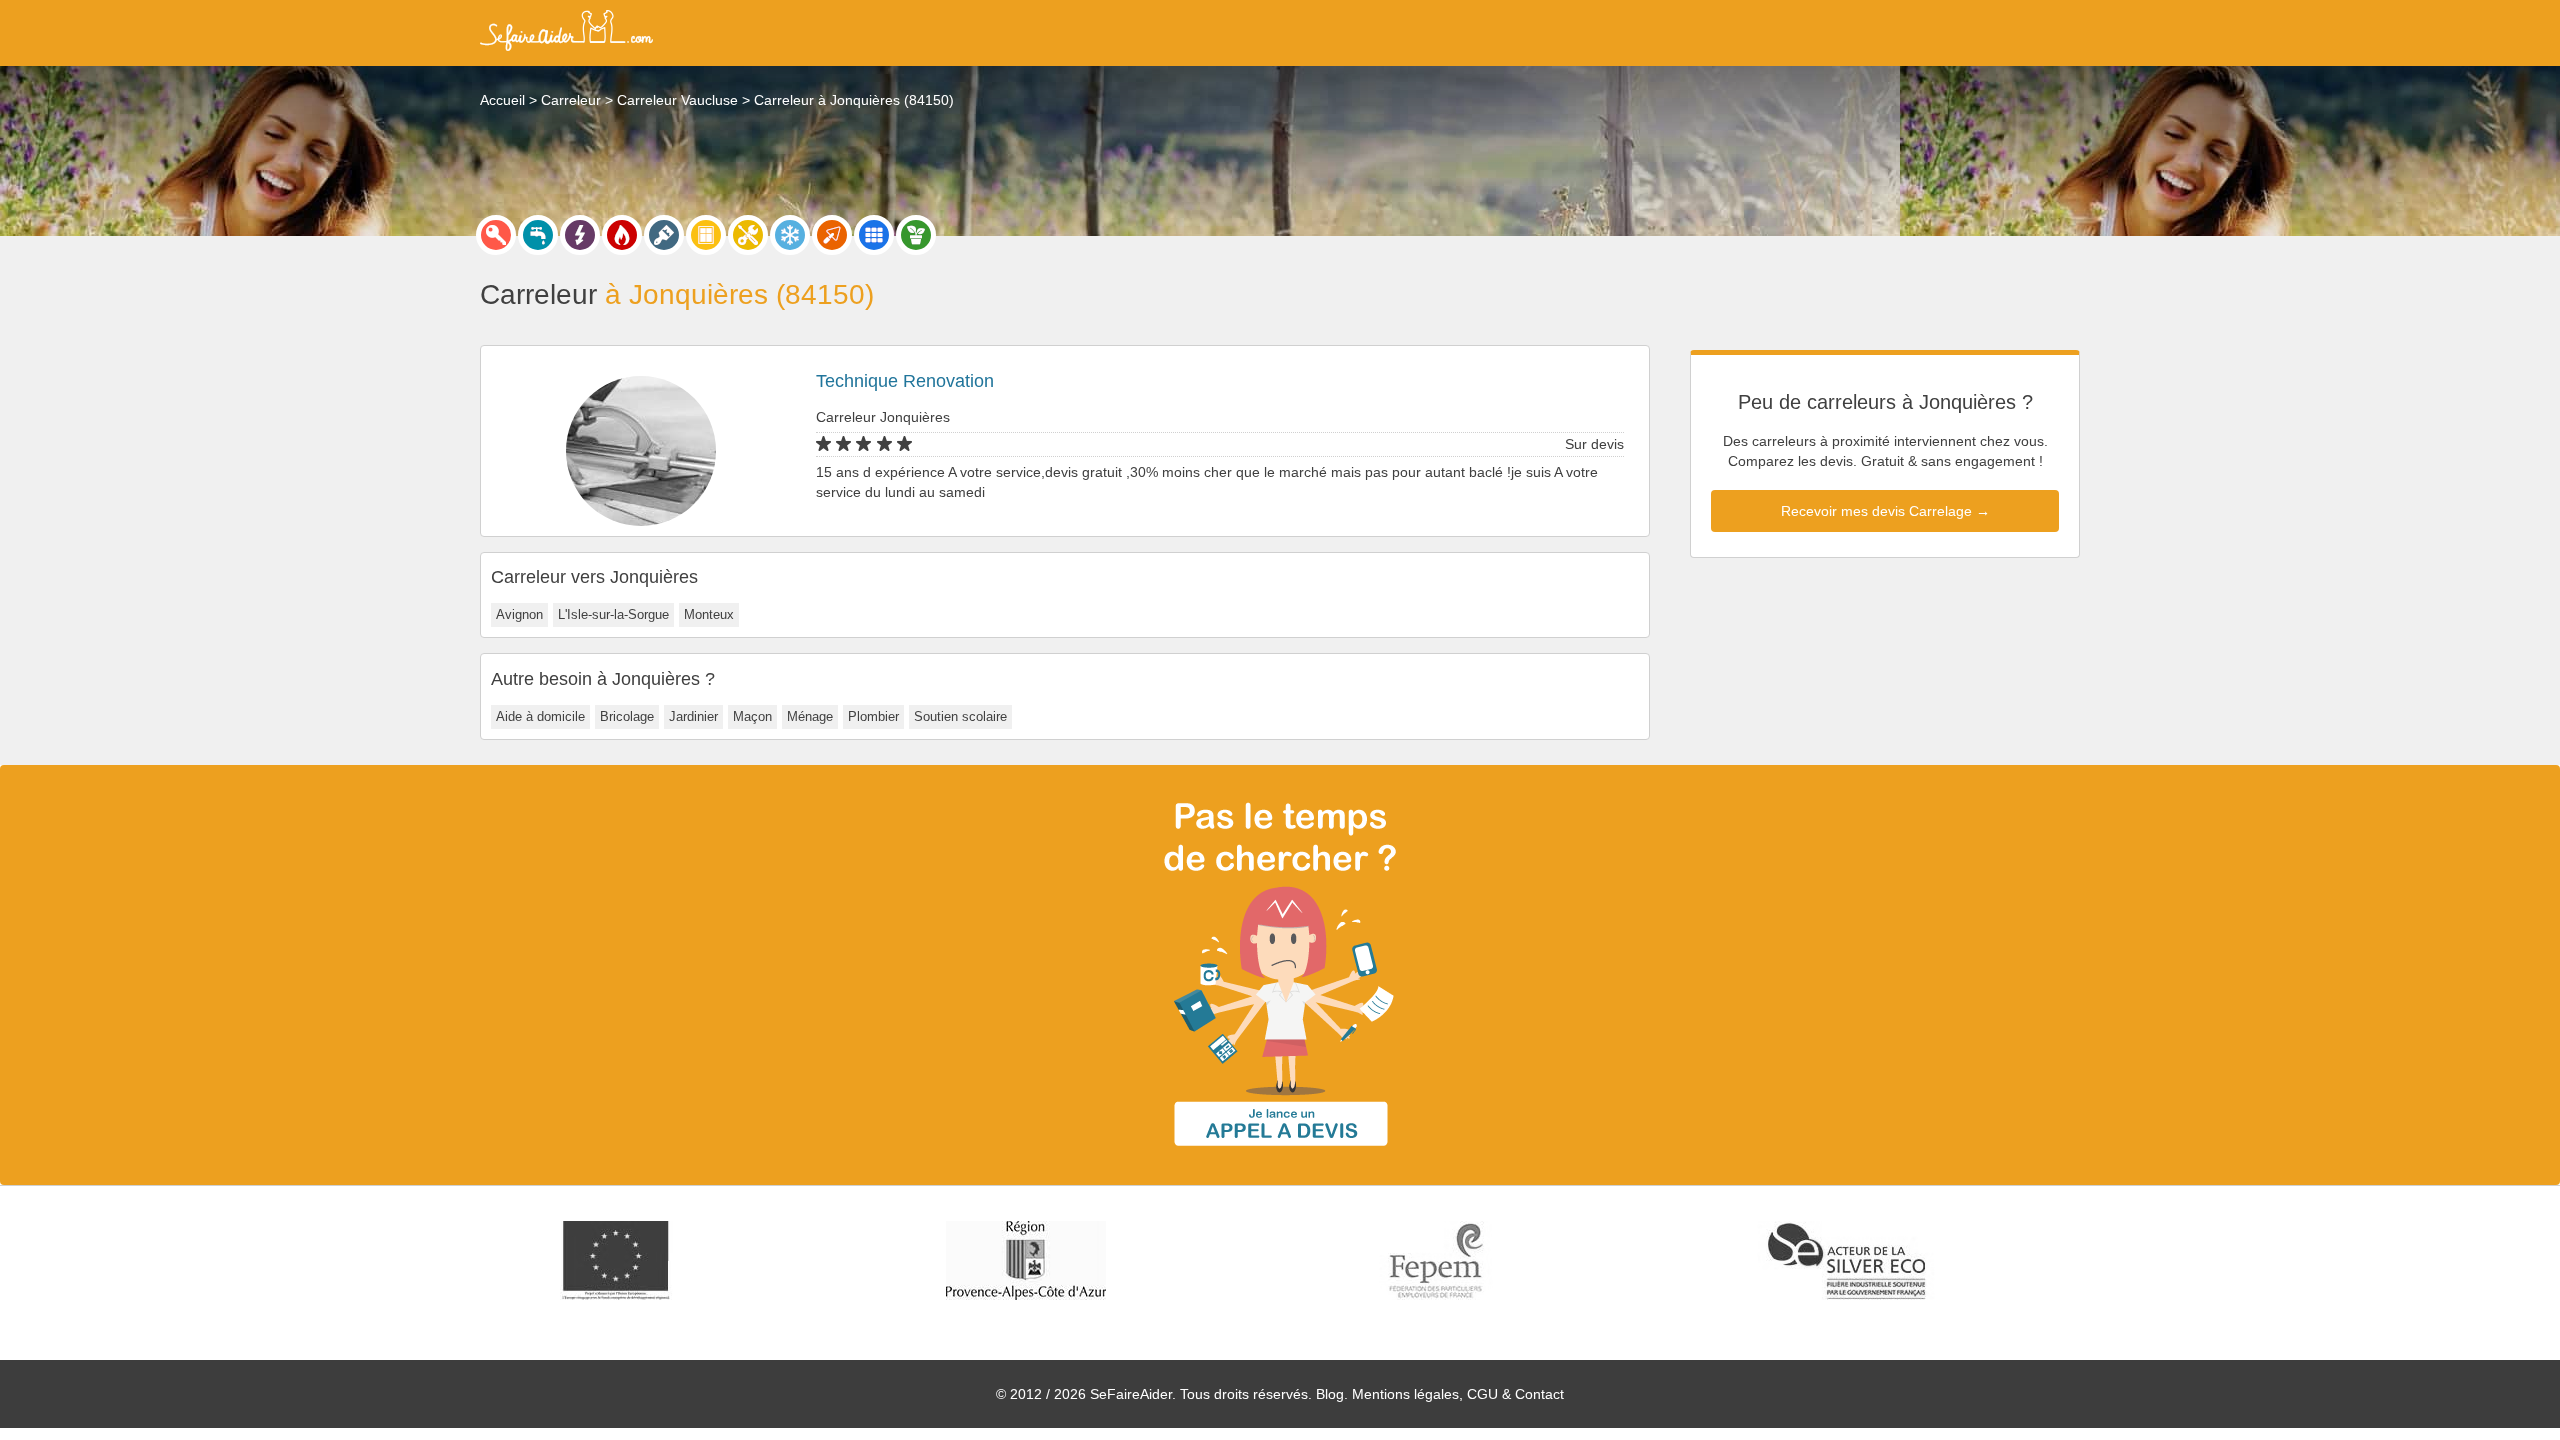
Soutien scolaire (960, 716)
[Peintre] (664, 235)
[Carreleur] (874, 235)
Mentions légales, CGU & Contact (1458, 1394)
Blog (1330, 1394)
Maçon (752, 716)
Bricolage (627, 716)
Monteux (709, 614)
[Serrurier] (496, 235)
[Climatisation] (790, 235)
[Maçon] (832, 235)
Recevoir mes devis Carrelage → (1885, 511)
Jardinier (693, 716)
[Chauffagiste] (622, 235)
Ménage (810, 716)
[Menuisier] (706, 235)
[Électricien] (580, 235)
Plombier (873, 716)
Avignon (519, 614)
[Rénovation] (748, 235)
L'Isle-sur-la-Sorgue (613, 614)
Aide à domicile (540, 716)
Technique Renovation (905, 381)
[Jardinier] (916, 235)
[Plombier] (538, 235)
